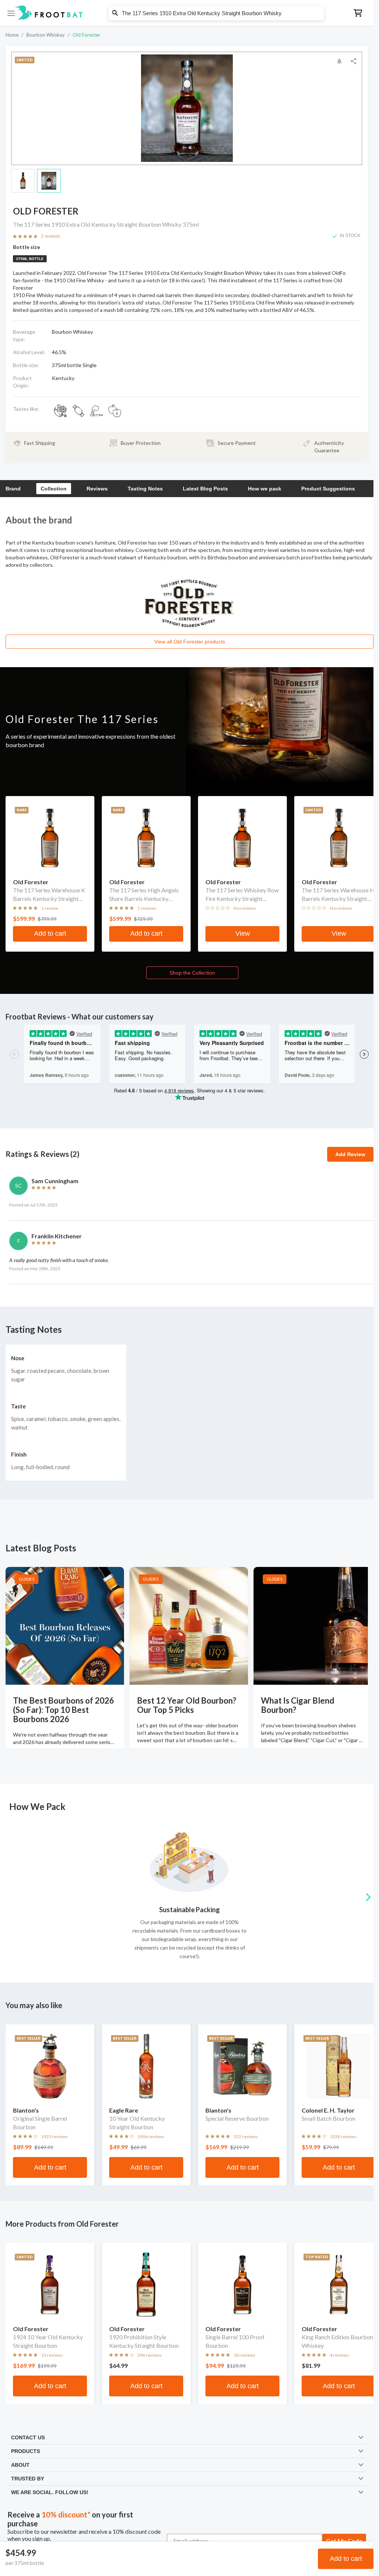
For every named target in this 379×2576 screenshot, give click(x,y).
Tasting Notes (145, 489)
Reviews (97, 489)
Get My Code (344, 2541)
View (243, 933)
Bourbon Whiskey (46, 35)
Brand (13, 489)
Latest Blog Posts (205, 489)
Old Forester (86, 35)
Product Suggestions (328, 489)
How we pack (265, 489)
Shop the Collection (192, 973)
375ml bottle (30, 259)
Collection (54, 489)
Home (12, 35)
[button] (187, 13)
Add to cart (346, 2559)
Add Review (350, 1154)
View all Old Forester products (190, 642)
